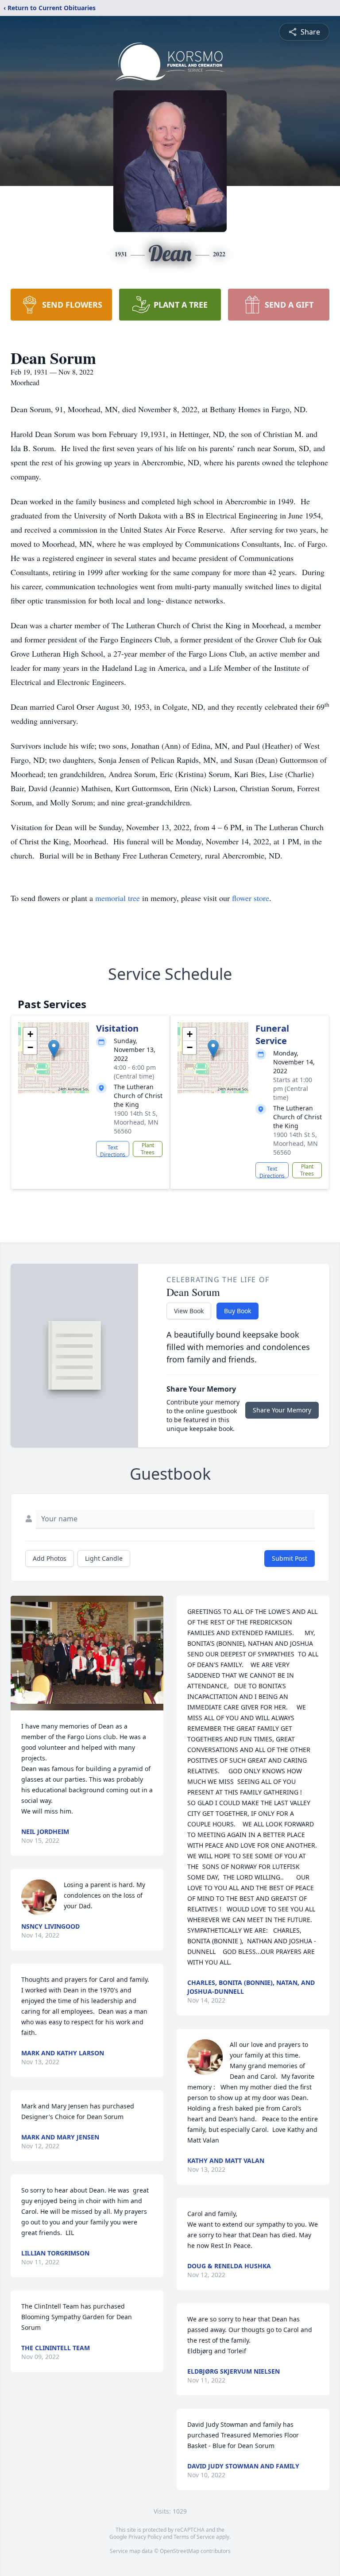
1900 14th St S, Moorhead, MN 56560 (136, 1122)
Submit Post (290, 1558)
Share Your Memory (282, 1410)
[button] (54, 1049)
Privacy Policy (145, 2537)
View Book (189, 1311)
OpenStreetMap (180, 2551)
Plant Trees (148, 1149)
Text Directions (113, 1150)
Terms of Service (194, 2537)
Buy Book (238, 1311)
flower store (251, 898)
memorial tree (118, 898)
